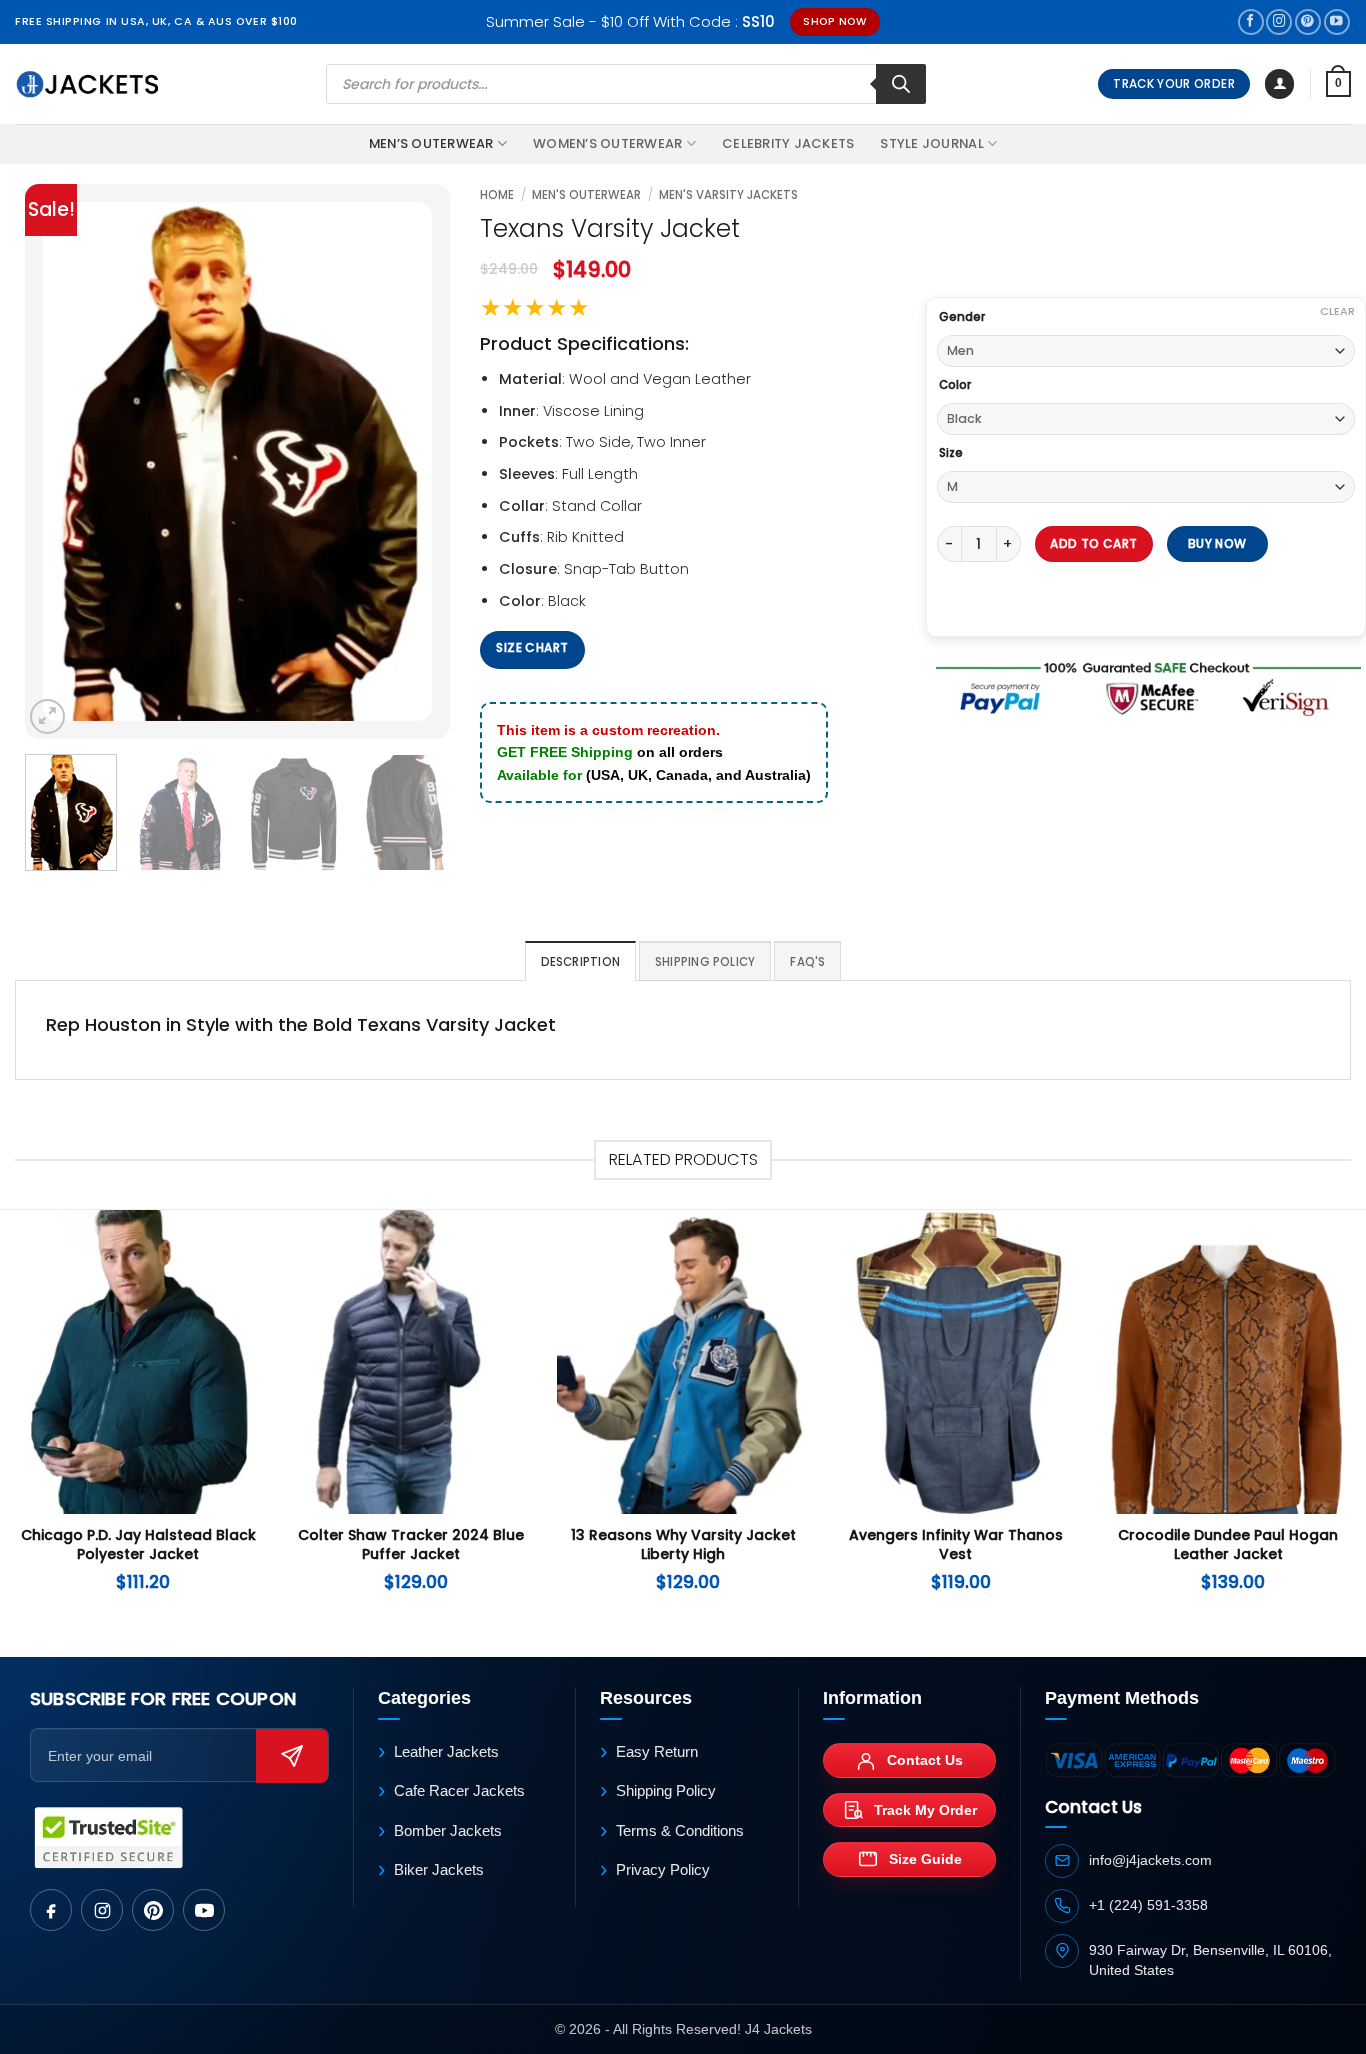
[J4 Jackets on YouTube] (204, 1910)
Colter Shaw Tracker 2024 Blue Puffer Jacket (411, 1545)
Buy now (1219, 543)
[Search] (901, 84)
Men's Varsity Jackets (728, 195)
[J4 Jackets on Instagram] (102, 1910)
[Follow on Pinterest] (1308, 22)
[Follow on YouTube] (1337, 22)
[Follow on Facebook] (1251, 22)
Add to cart (1093, 543)
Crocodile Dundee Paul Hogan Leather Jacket (1228, 1545)
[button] (1279, 84)
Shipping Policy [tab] (705, 962)
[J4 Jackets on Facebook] (51, 1910)
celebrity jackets (788, 143)
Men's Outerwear (586, 195)
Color (955, 385)
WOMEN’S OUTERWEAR (607, 143)
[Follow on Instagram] (1279, 22)
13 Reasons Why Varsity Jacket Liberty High (683, 1545)
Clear (1337, 311)
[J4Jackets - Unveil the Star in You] (87, 84)
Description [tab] (581, 962)
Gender (962, 317)
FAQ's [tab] (807, 962)
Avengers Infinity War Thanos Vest (956, 1545)
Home (497, 195)
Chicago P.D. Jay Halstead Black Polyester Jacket (138, 1545)
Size (951, 453)
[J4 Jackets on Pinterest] (153, 1910)
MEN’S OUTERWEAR (431, 143)
